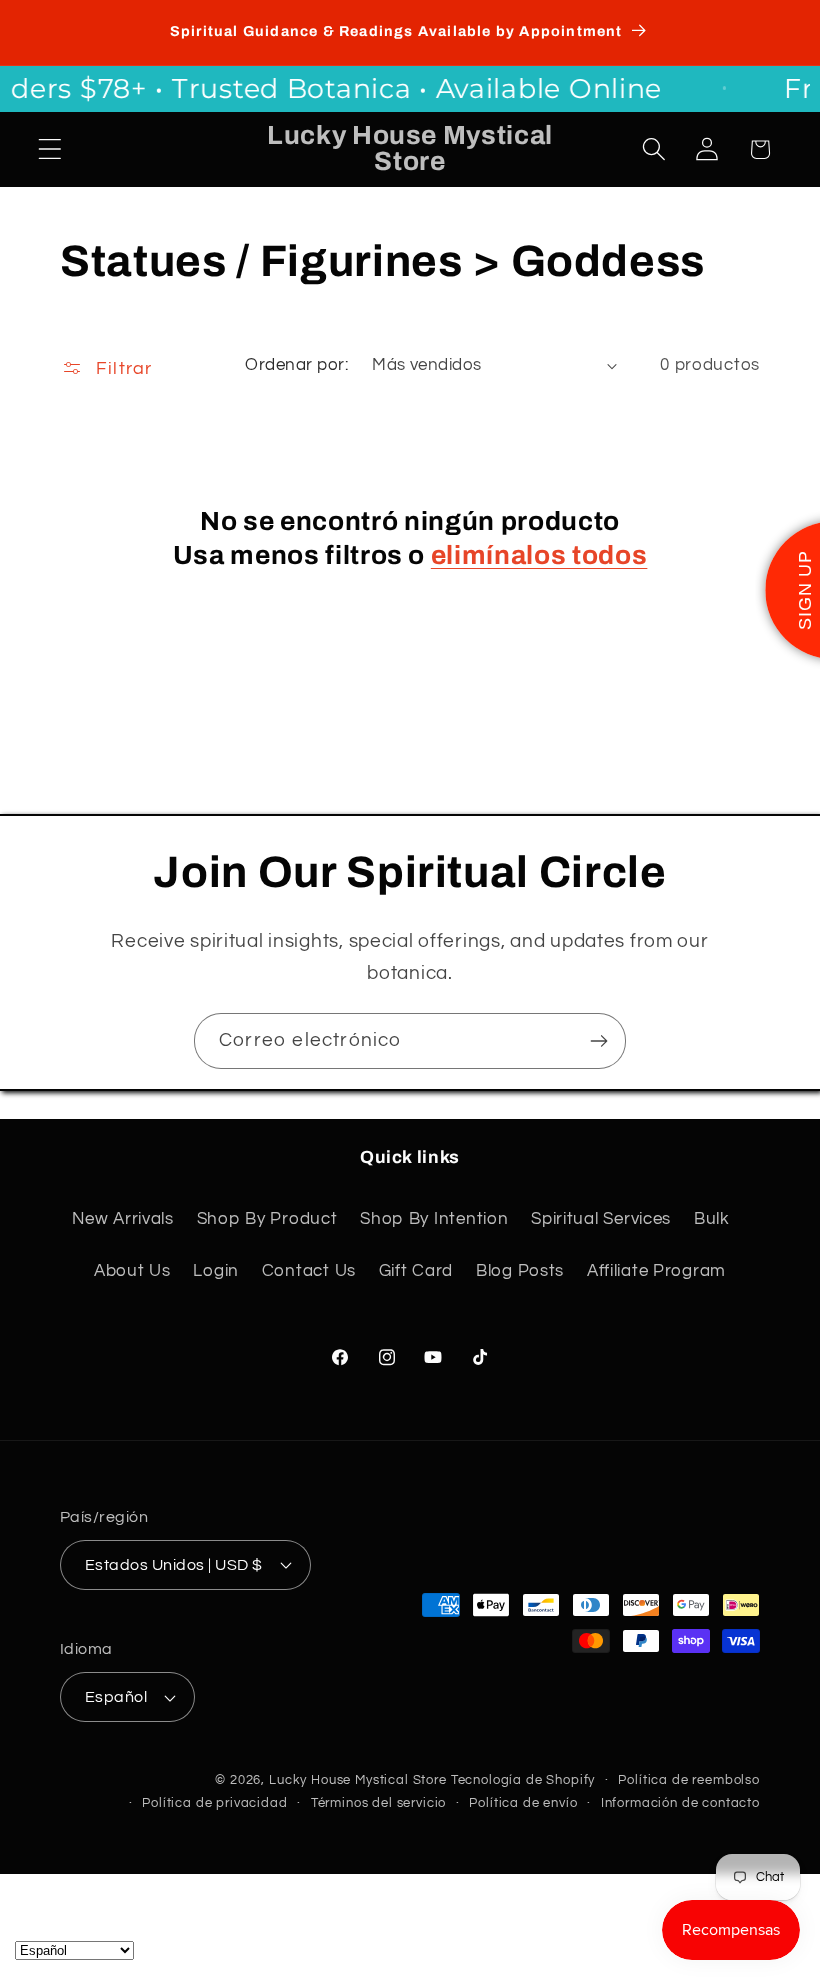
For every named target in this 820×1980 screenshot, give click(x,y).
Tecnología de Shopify (523, 1780)
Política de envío (523, 1803)
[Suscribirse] (598, 1041)
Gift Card (416, 1271)
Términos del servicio (379, 1803)
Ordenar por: (296, 365)
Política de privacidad (214, 1803)
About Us (132, 1271)
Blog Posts (520, 1271)
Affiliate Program (656, 1271)
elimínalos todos (539, 555)
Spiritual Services (601, 1219)
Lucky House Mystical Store (358, 1780)
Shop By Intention (434, 1219)
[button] (50, 149)
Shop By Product (267, 1219)
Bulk (712, 1219)
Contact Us (309, 1271)
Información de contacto (680, 1803)
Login (216, 1271)
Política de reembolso (689, 1780)
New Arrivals (123, 1219)
